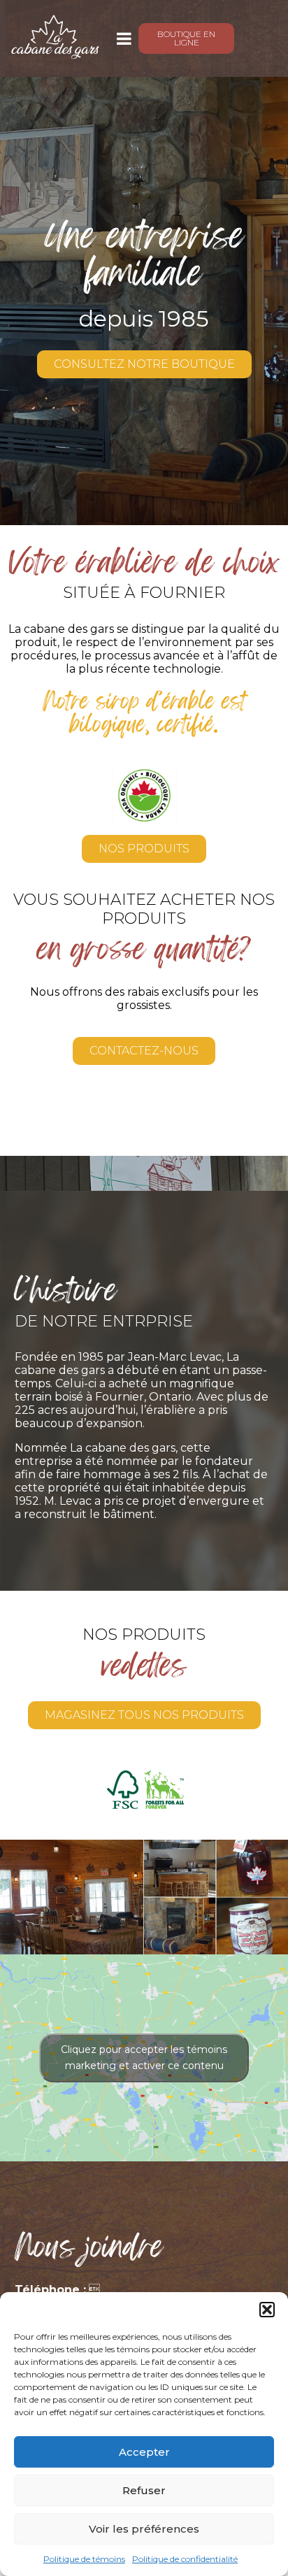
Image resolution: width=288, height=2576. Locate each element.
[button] (267, 2310)
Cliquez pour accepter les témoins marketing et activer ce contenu (144, 2058)
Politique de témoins (84, 2559)
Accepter (144, 2452)
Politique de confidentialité (185, 2559)
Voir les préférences (144, 2529)
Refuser (144, 2490)
